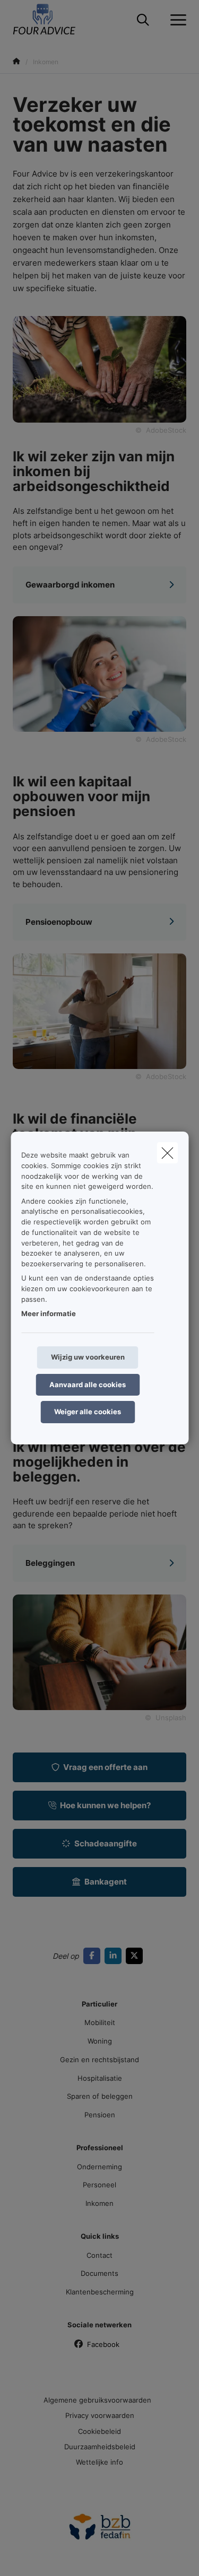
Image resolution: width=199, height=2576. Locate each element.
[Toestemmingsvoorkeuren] (42, 2556)
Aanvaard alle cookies (88, 1385)
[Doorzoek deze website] (143, 20)
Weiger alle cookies (88, 1412)
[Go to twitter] (136, 1955)
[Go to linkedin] (115, 1955)
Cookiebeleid (99, 2431)
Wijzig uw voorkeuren (88, 1357)
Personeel (99, 2185)
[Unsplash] (99, 1652)
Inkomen (99, 2203)
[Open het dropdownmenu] (176, 20)
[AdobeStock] (99, 673)
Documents (99, 2273)
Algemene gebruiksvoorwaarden (97, 2400)
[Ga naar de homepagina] (51, 20)
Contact (99, 2255)
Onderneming (99, 2167)
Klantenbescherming (100, 2292)
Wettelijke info (99, 2462)
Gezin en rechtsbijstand (99, 2060)
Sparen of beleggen (100, 2096)
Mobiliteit (100, 2022)
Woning (100, 2041)
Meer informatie (49, 1313)
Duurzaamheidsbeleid (100, 2447)
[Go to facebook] (94, 1955)
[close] (167, 1153)
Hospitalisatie (100, 2078)
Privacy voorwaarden (100, 2415)
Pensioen (100, 2115)
